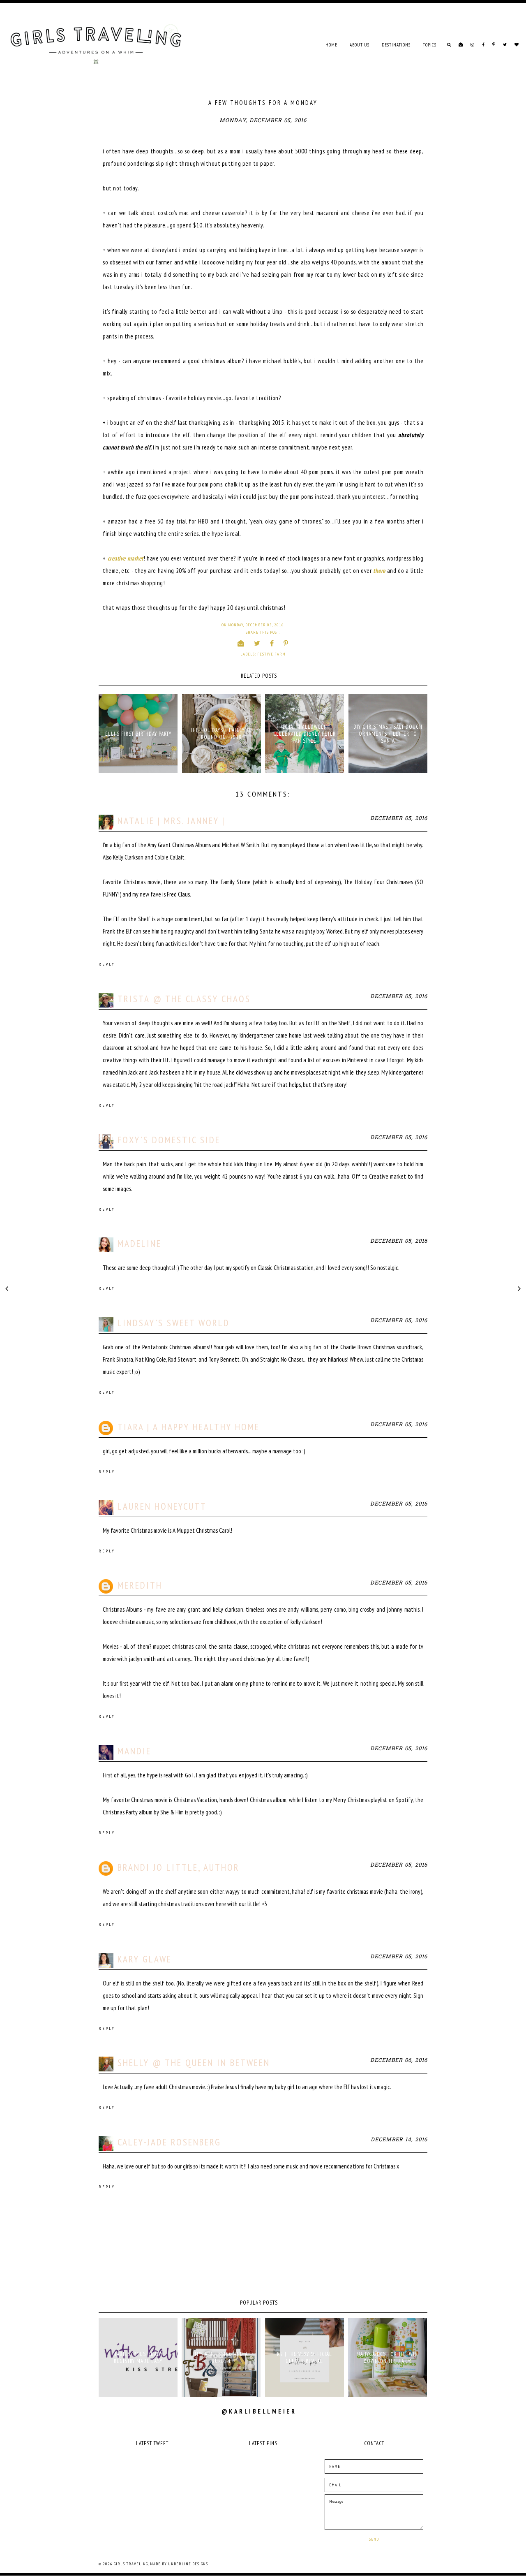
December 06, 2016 (399, 2061)
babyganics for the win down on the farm (388, 2358)
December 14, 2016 (399, 2140)
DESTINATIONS (396, 45)
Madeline (140, 1243)
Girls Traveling (131, 2564)
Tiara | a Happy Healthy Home (189, 1427)
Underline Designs (188, 2564)
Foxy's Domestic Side (169, 1140)
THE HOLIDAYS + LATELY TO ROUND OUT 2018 (221, 734)
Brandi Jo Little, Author (179, 1867)
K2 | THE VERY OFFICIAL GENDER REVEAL (305, 2358)
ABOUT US (360, 45)
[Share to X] (257, 643)
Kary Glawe (145, 1959)
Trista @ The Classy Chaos (184, 999)
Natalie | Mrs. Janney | (171, 821)
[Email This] (241, 643)
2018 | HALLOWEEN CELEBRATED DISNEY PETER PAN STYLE (305, 734)
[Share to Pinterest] (286, 643)
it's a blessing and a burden (221, 2358)
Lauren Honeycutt (162, 1506)
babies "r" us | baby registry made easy (138, 2358)
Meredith (140, 1585)
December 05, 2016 (399, 819)
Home (331, 45)
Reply (107, 964)
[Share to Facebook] (272, 643)
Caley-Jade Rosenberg (169, 2142)
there (379, 571)
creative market (126, 558)
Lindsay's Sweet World (174, 1323)
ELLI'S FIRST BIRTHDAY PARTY (138, 734)
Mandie (134, 1751)
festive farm (271, 654)
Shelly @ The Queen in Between (194, 2063)
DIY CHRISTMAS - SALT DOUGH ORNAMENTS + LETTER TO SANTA (388, 734)
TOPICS (430, 45)
